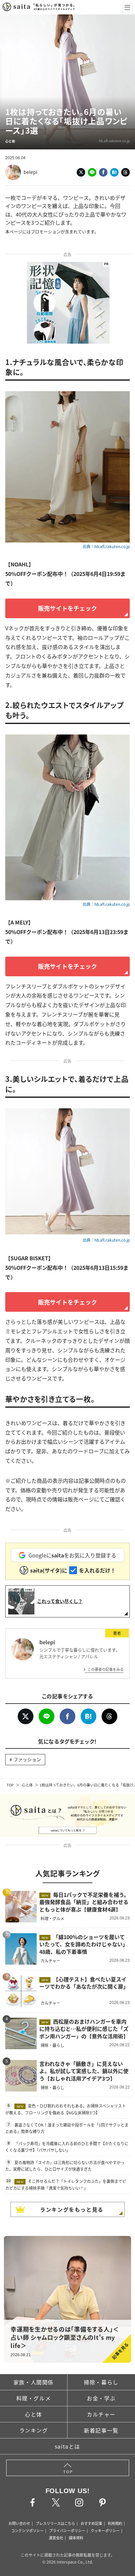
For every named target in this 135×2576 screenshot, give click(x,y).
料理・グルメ (34, 2398)
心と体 (27, 1785)
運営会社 (56, 2538)
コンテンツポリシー (27, 2530)
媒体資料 (76, 2538)
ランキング (34, 2430)
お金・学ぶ (101, 2398)
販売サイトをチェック (67, 608)
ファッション (27, 1759)
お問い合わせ (19, 2523)
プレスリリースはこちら (55, 2523)
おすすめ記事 (91, 2523)
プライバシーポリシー (67, 2530)
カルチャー (101, 2414)
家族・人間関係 (34, 2382)
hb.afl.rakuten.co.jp (114, 141)
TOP (10, 1785)
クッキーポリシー (105, 2530)
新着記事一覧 (101, 2430)
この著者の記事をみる (106, 1669)
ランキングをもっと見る (72, 2209)
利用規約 (115, 2523)
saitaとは (67, 2446)
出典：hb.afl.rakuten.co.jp (106, 546)
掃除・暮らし (101, 2382)
